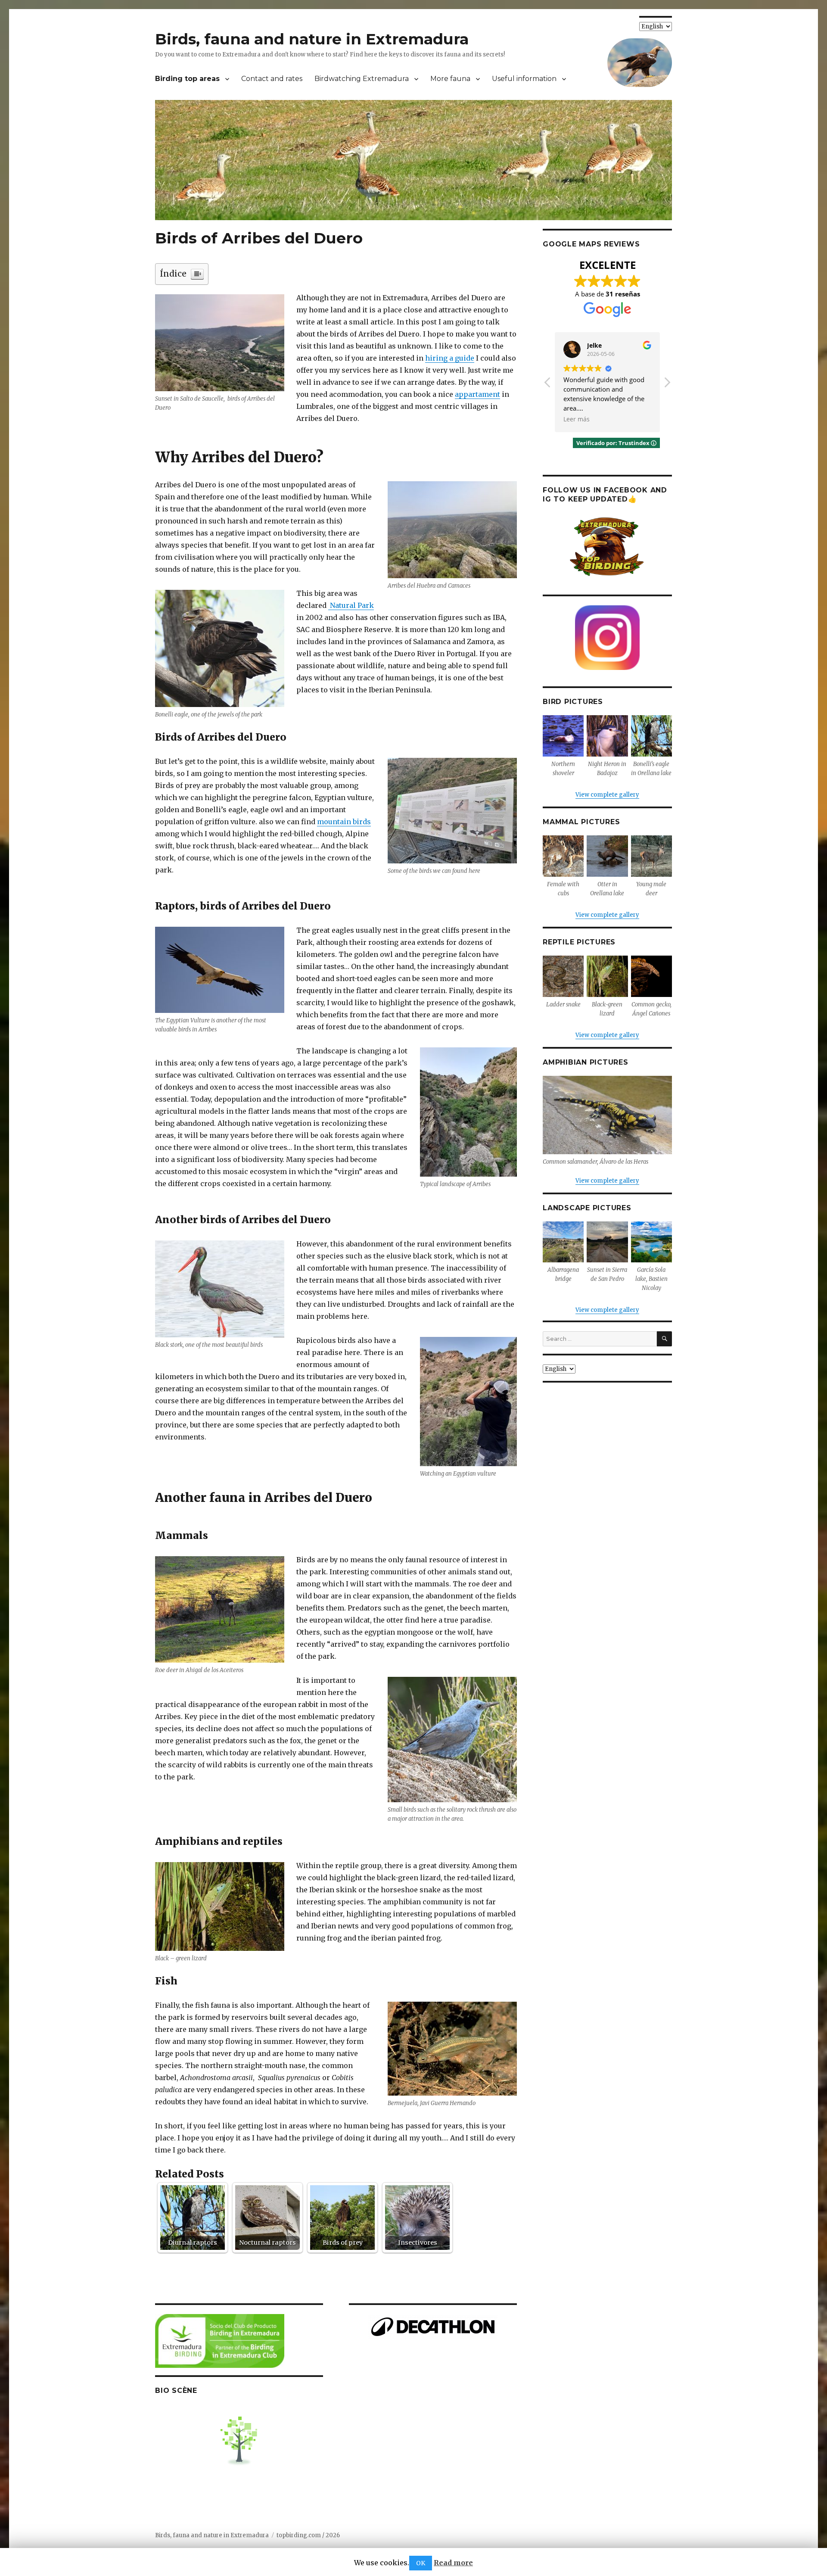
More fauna (450, 79)
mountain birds (344, 822)
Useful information (524, 79)
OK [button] (421, 2563)
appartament (477, 394)
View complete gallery (607, 795)
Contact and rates (272, 79)
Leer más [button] (577, 419)
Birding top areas (187, 79)
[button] (667, 385)
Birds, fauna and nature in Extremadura (312, 39)
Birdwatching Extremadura (362, 79)
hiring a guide (450, 358)
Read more (453, 2563)
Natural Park (351, 605)
